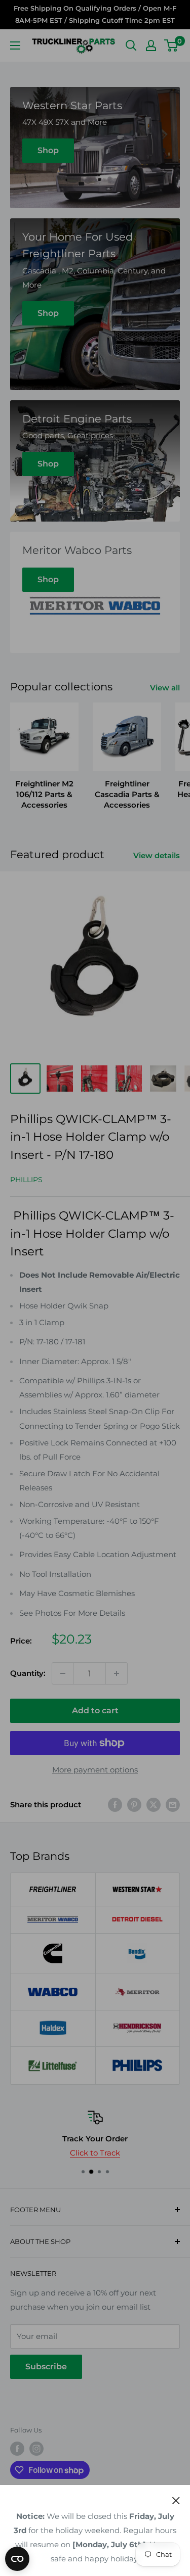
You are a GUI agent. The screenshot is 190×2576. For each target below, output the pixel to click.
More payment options (95, 1770)
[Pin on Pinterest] (134, 1805)
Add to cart (95, 1711)
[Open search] (131, 45)
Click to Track (95, 2153)
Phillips (26, 1180)
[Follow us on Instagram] (36, 2449)
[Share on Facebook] (115, 1805)
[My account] (151, 45)
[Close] (176, 2500)
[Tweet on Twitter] (154, 1805)
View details (157, 855)
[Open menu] (15, 45)
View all (165, 688)
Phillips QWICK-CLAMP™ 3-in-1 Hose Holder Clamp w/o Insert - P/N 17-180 (91, 1137)
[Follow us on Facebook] (17, 2449)
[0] (172, 45)
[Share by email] (173, 1805)
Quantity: (28, 1673)
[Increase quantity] (117, 1673)
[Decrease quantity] (63, 1673)
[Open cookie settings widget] (17, 2559)
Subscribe (46, 2367)
